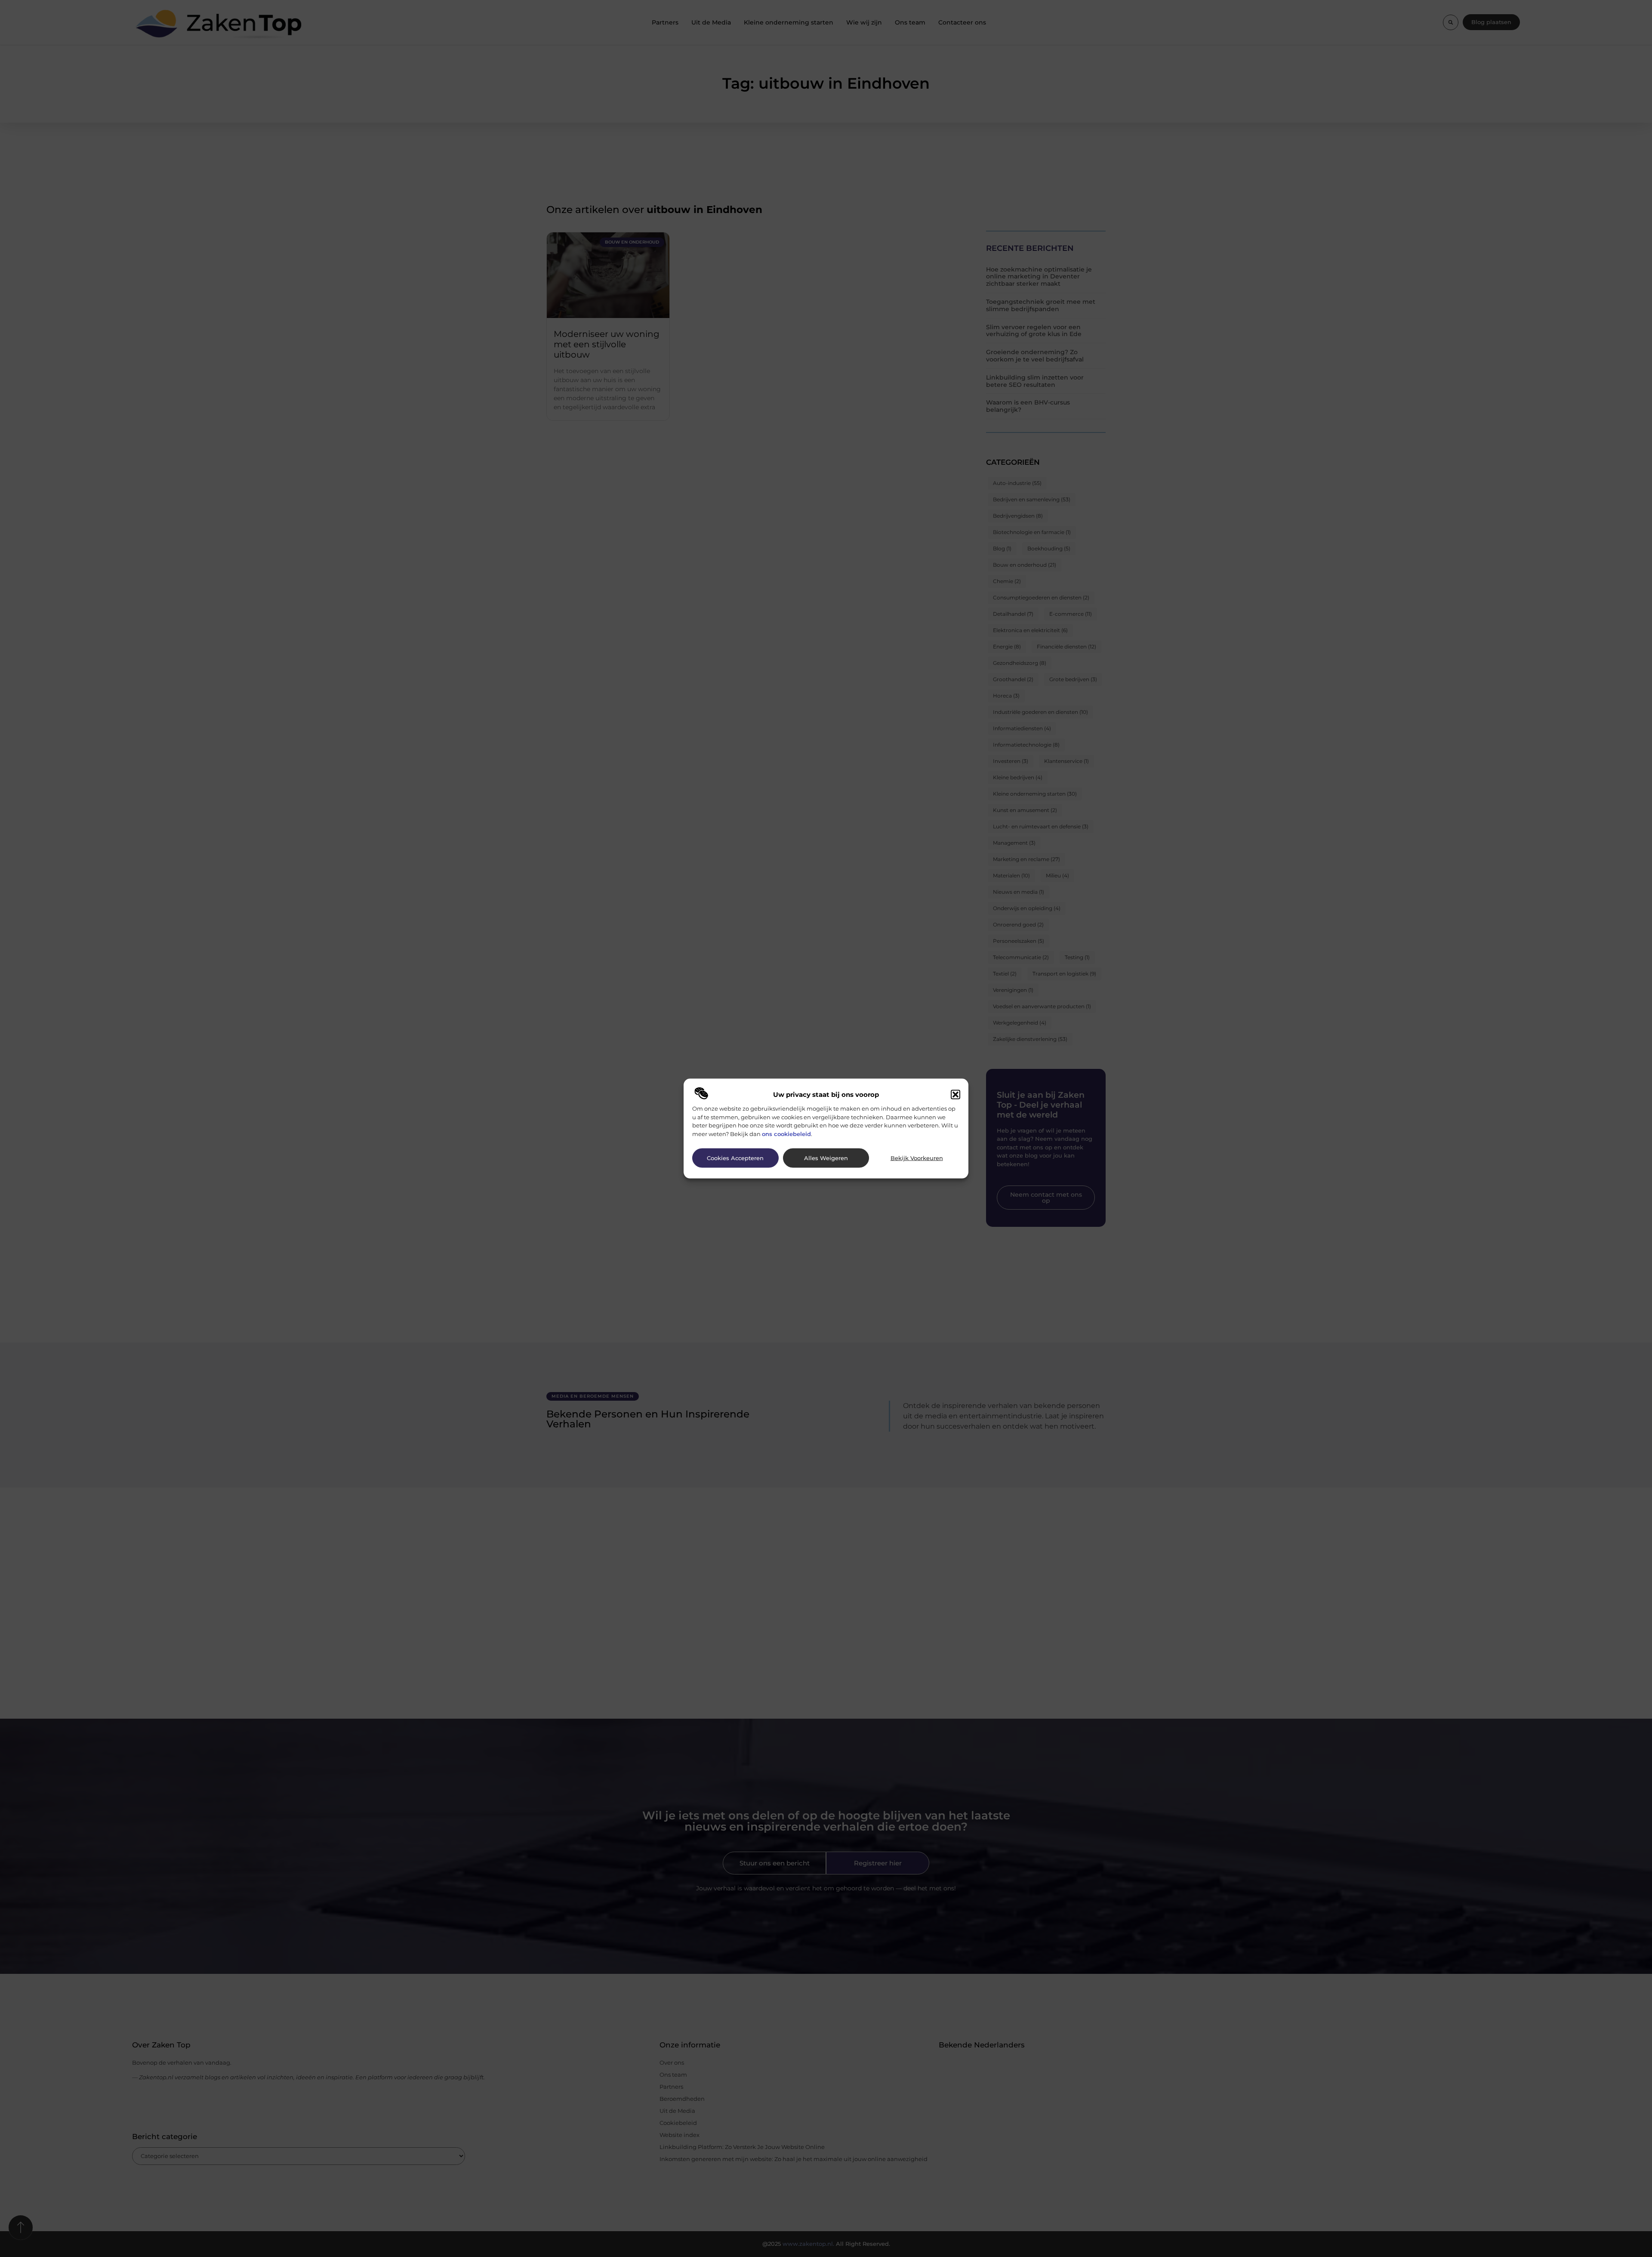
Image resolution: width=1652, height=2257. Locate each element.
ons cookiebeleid (786, 1133)
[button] (955, 1095)
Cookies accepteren (735, 1158)
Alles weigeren (826, 1158)
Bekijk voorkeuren (917, 1158)
